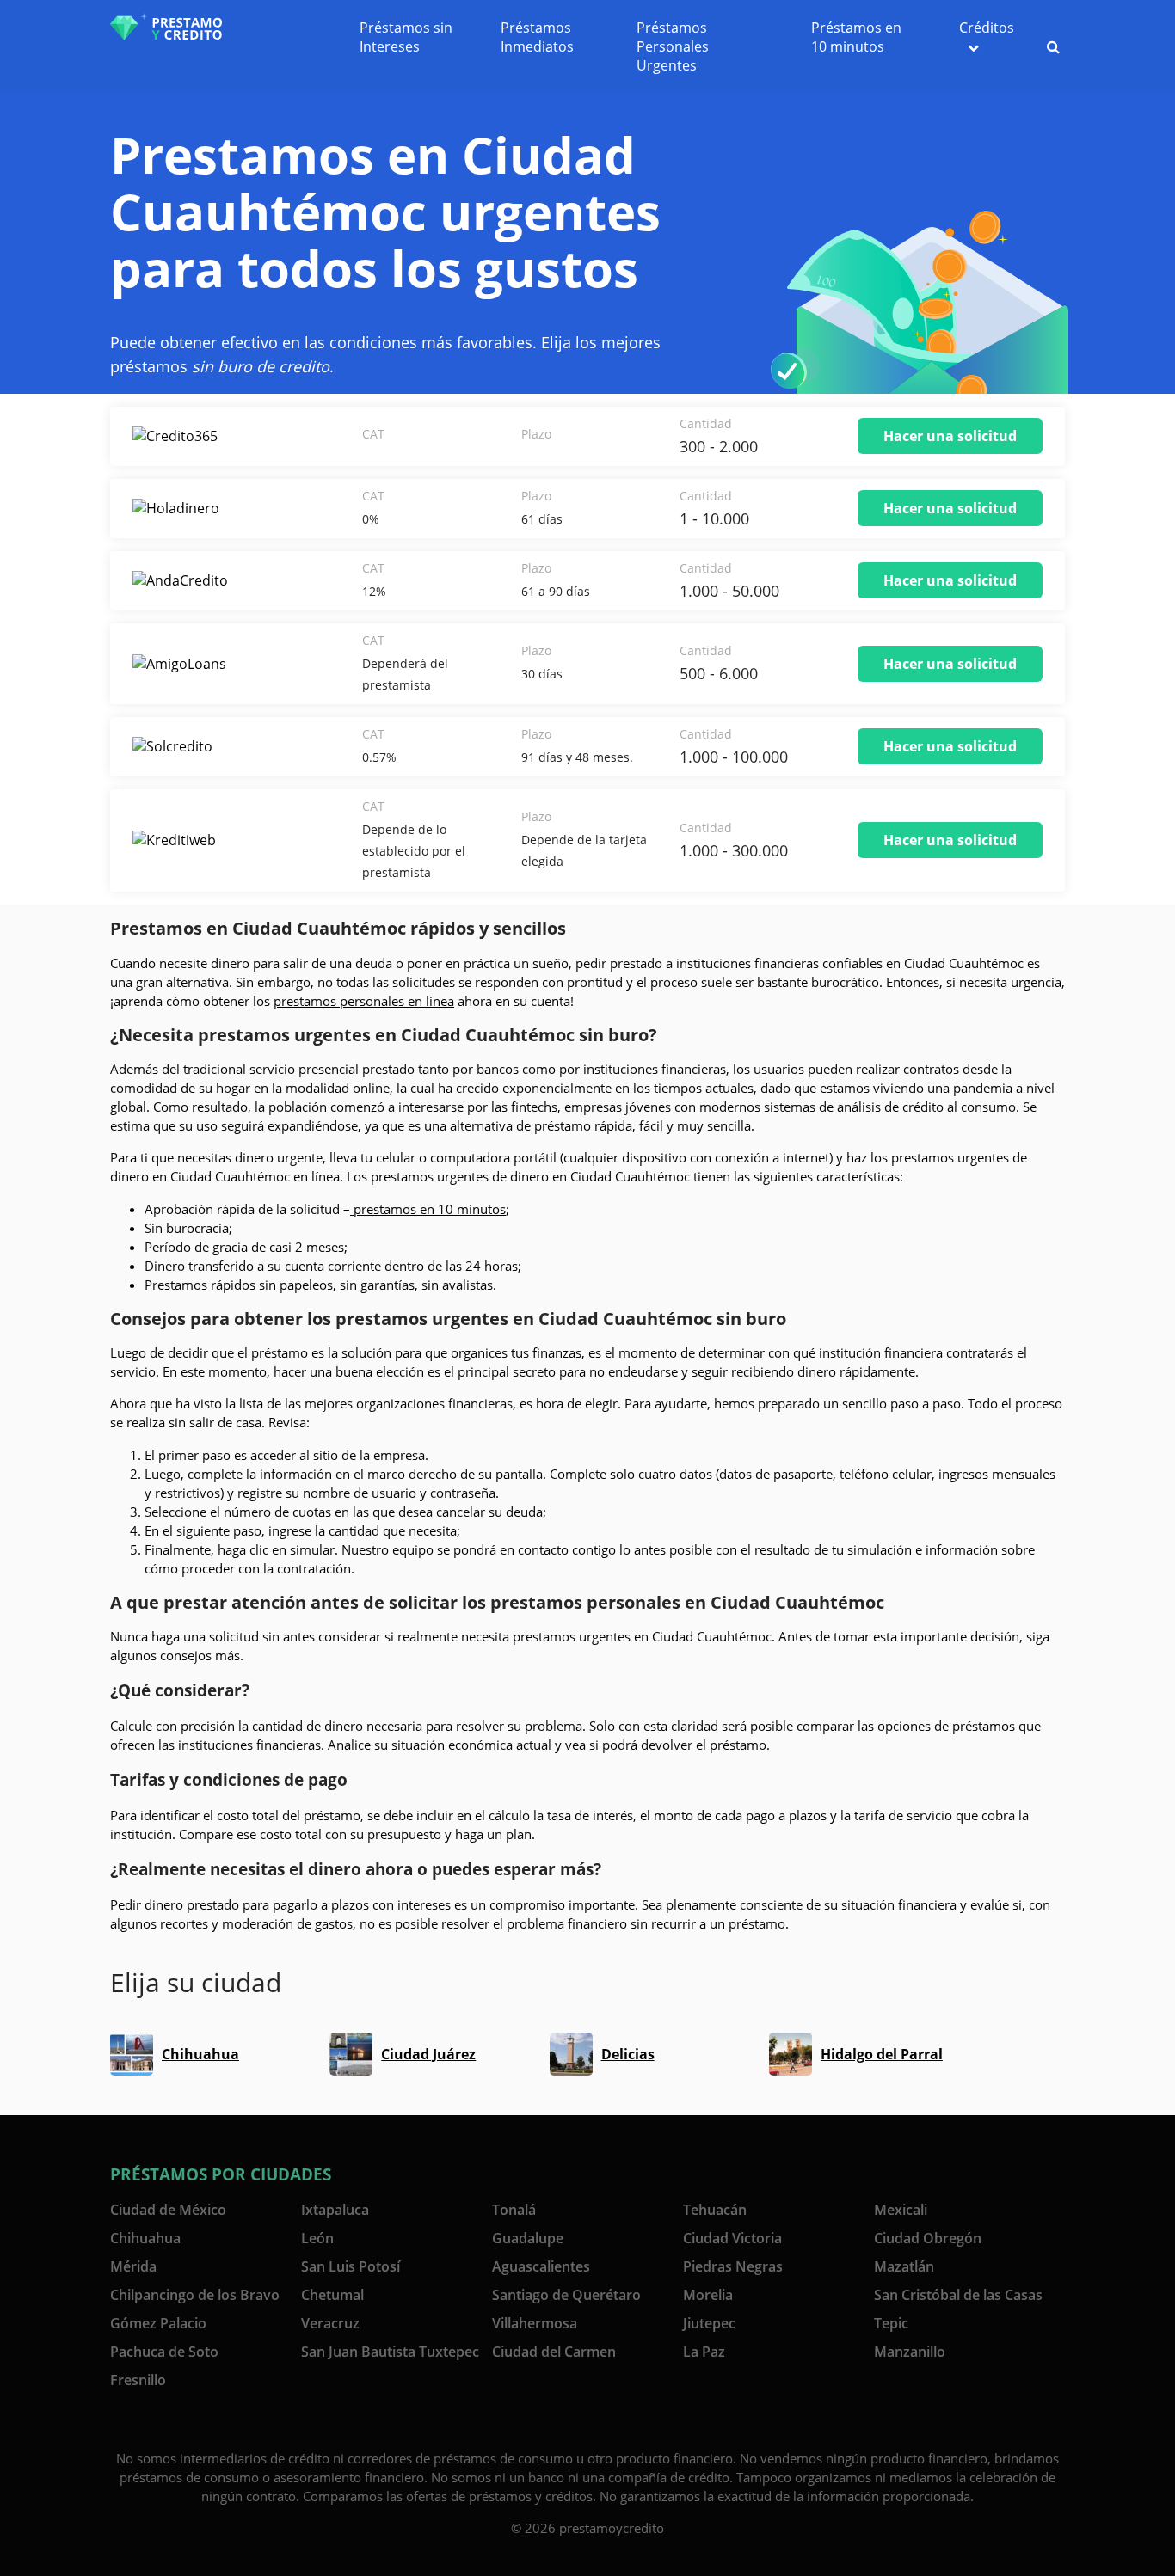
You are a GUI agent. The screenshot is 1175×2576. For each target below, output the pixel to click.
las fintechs (524, 1107)
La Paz (704, 2352)
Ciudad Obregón (928, 2238)
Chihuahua (200, 2054)
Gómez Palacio (158, 2323)
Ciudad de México (168, 2210)
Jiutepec (709, 2323)
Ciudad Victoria (732, 2238)
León (317, 2238)
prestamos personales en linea (364, 1001)
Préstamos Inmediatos (537, 37)
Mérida (133, 2266)
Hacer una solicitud (950, 436)
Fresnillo (138, 2380)
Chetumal (332, 2295)
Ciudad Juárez (428, 2054)
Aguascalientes (541, 2266)
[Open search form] (1053, 46)
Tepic (891, 2323)
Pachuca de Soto (164, 2352)
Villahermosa (535, 2323)
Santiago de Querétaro (566, 2295)
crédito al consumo (959, 1107)
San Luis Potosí (351, 2266)
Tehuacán (715, 2210)
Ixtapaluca (335, 2210)
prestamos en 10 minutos (428, 1209)
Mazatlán (904, 2266)
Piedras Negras (733, 2266)
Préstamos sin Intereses (406, 37)
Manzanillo (910, 2352)
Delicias (628, 2054)
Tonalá (514, 2210)
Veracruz (330, 2323)
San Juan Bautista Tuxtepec (390, 2352)
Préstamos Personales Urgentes (673, 46)
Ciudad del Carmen (554, 2352)
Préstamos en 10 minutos (856, 37)
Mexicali (901, 2210)
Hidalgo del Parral (882, 2054)
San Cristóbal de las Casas (958, 2295)
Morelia (708, 2295)
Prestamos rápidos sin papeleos (239, 1285)
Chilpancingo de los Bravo (195, 2295)
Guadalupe (528, 2238)
